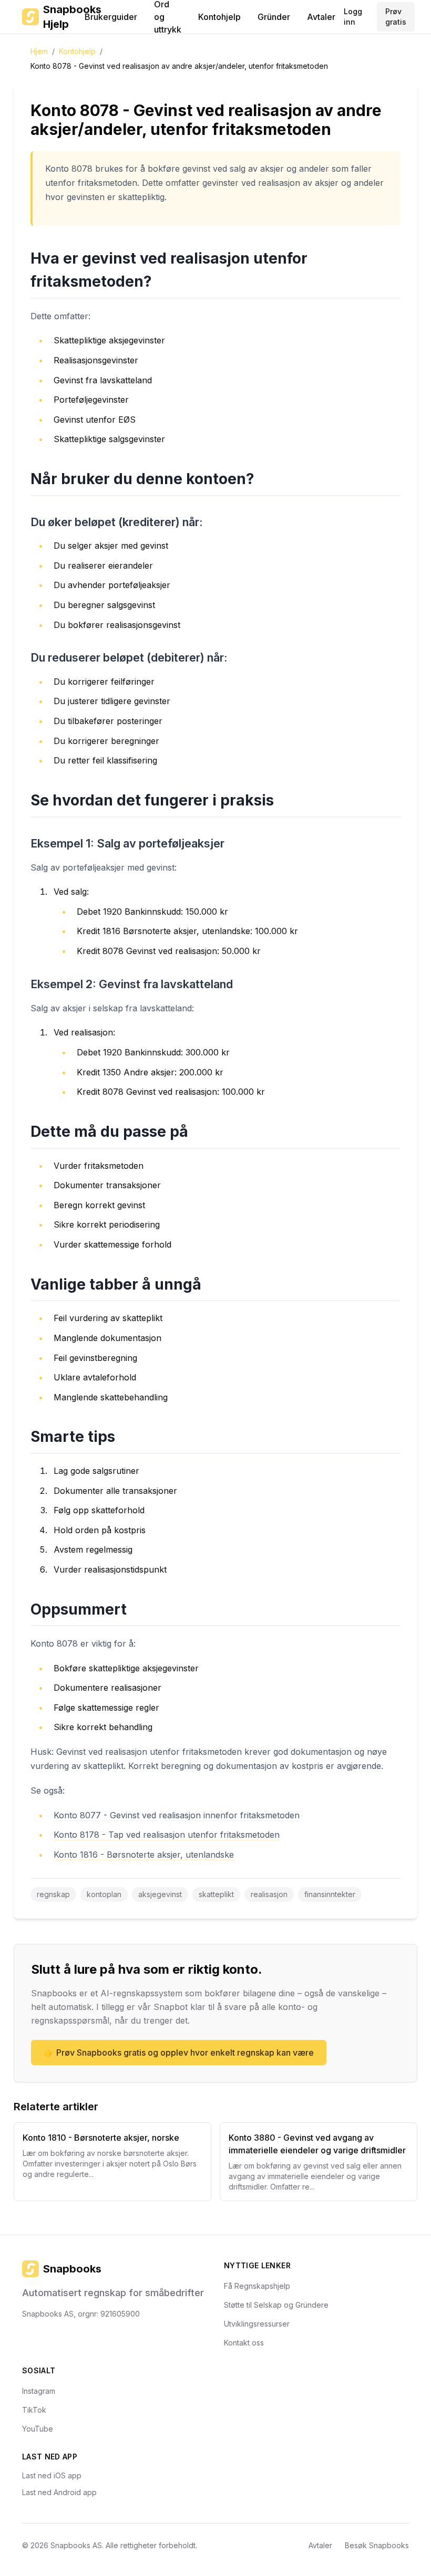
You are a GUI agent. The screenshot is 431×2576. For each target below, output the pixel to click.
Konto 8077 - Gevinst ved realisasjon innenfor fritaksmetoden (177, 1815)
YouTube (38, 2429)
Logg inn (353, 17)
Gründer (274, 17)
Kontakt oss (244, 2343)
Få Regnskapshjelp (257, 2286)
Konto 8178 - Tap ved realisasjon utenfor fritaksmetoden (167, 1835)
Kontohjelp (219, 17)
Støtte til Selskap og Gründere (276, 2305)
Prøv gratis (396, 17)
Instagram (39, 2391)
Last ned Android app (59, 2492)
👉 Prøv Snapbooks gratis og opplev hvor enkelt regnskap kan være (179, 2053)
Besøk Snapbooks (377, 2545)
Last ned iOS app (52, 2475)
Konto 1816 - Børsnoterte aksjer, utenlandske (144, 1855)
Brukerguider (111, 17)
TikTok (34, 2410)
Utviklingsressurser (257, 2324)
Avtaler (321, 17)
